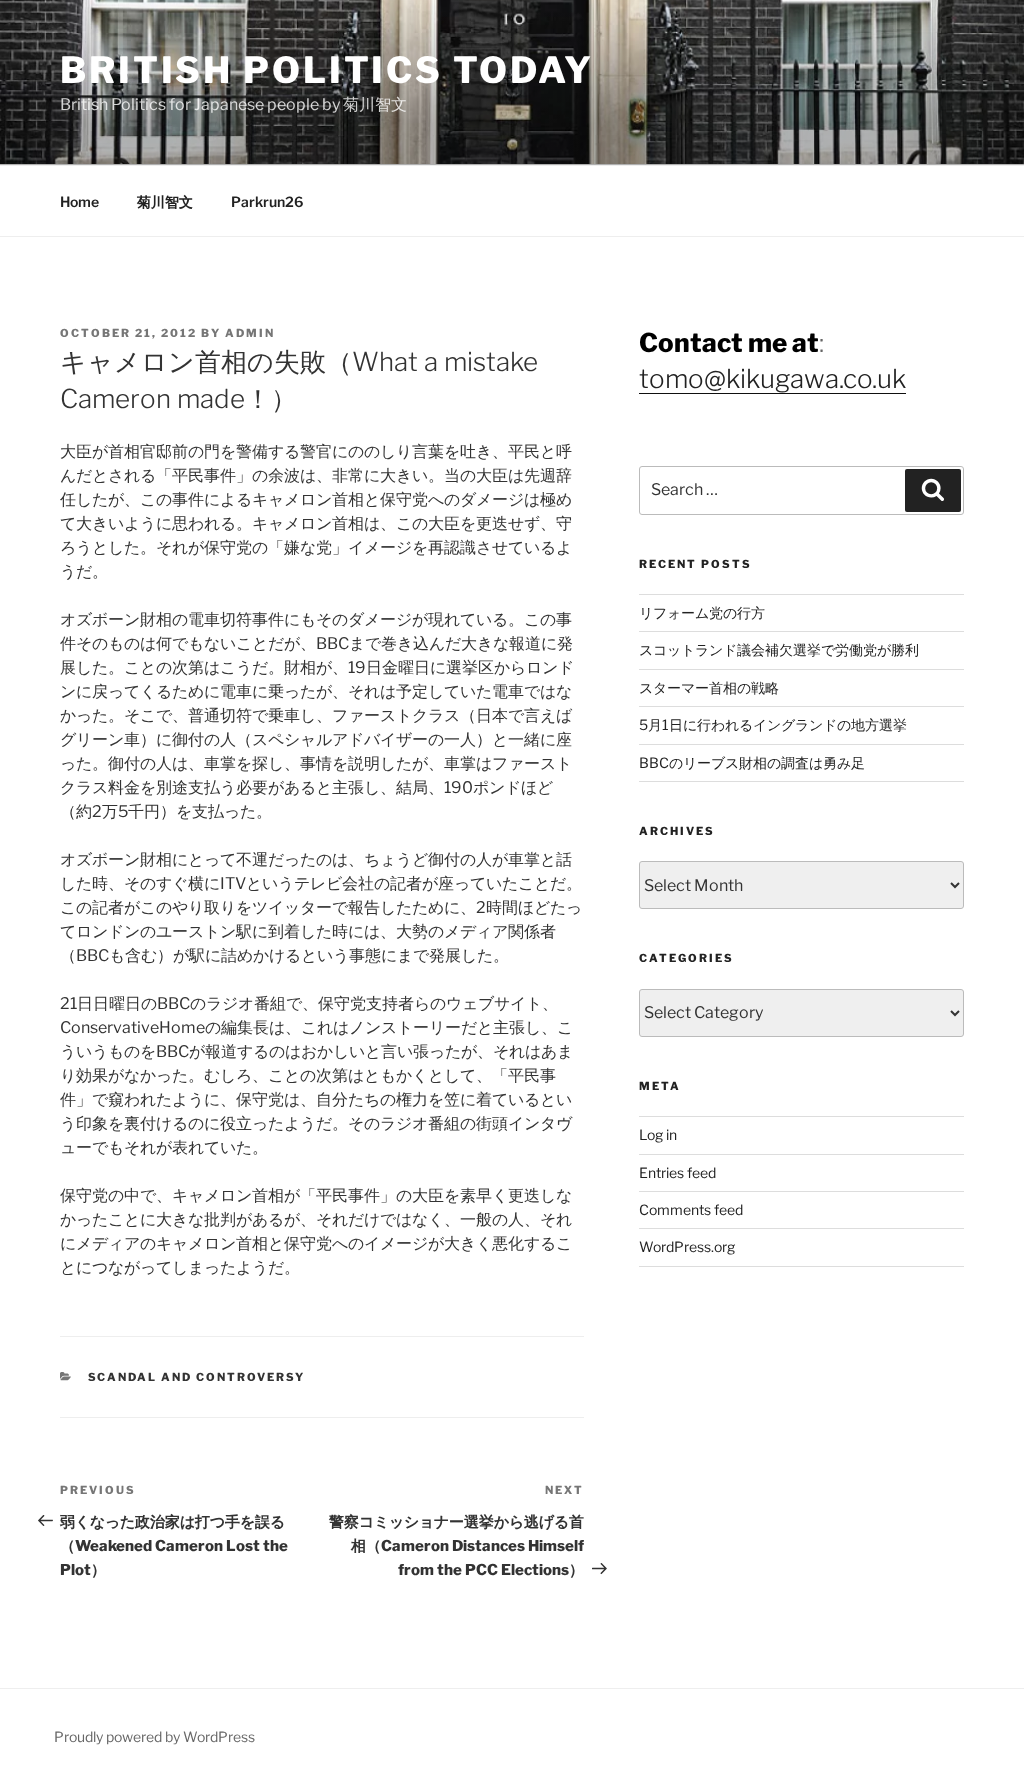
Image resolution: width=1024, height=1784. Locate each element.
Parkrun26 (267, 201)
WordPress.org (687, 1246)
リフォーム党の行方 (702, 612)
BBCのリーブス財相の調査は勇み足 (752, 762)
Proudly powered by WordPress (154, 1736)
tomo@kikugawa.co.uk (772, 378)
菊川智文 (165, 201)
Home (79, 201)
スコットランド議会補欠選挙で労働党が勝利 (779, 649)
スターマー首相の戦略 (709, 687)
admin (250, 333)
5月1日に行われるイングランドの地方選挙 (773, 724)
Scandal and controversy (197, 1377)
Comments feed (691, 1209)
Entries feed (677, 1172)
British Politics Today (327, 70)
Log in (658, 1134)
